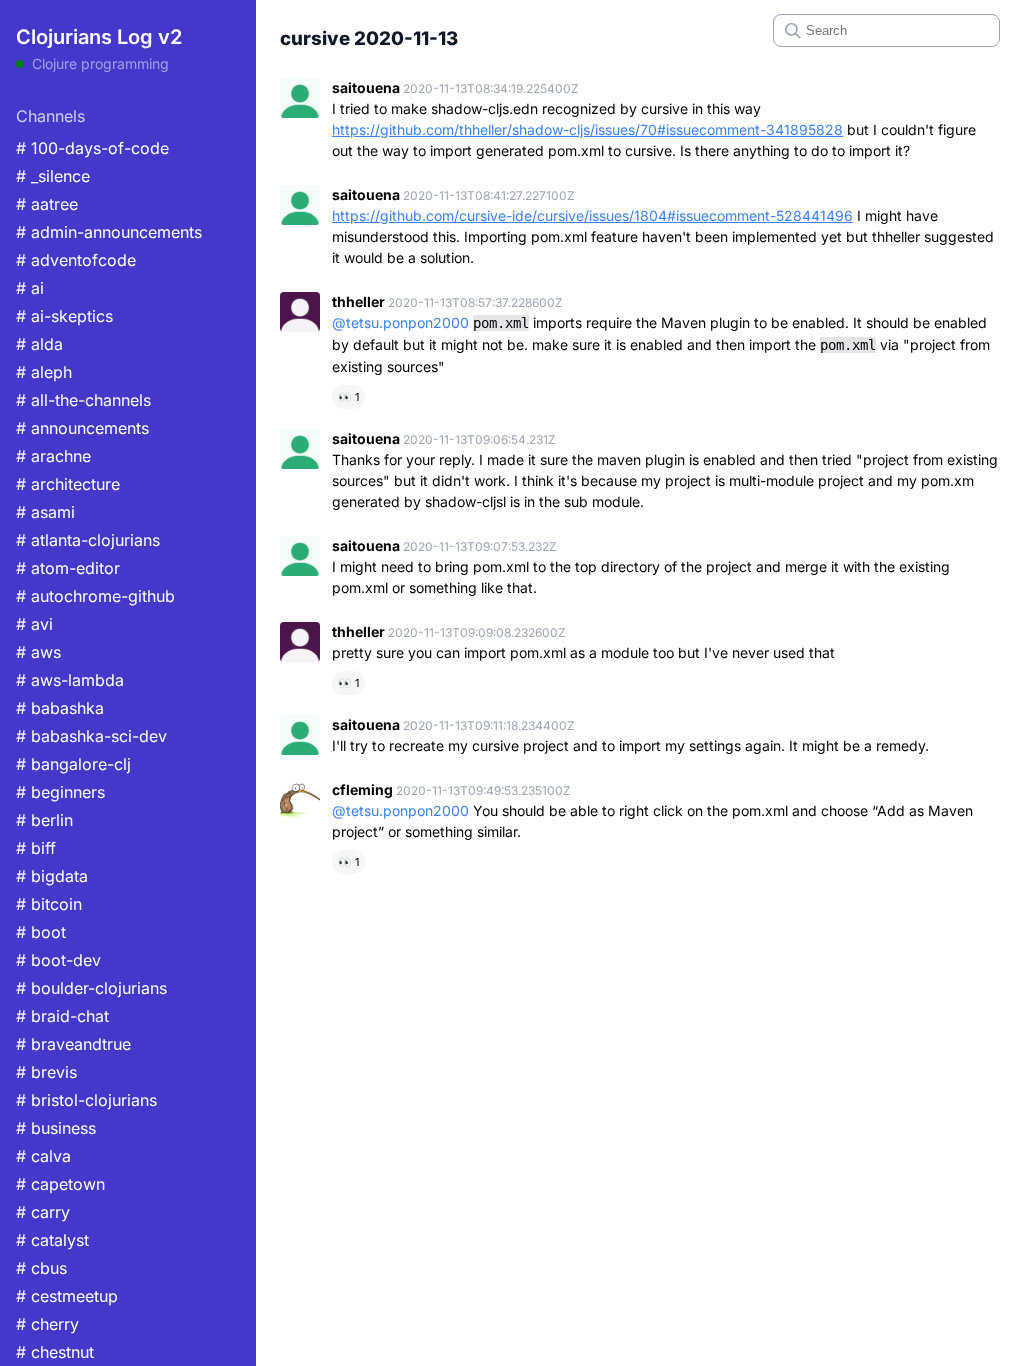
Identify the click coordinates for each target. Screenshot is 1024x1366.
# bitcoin (49, 904)
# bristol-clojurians (86, 1100)
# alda (39, 344)
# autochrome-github (95, 596)
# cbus (41, 1268)
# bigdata (52, 876)
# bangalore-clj (73, 764)
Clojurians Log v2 (99, 37)
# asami (45, 512)
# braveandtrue (73, 1044)
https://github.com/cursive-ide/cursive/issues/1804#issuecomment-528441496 (592, 215)
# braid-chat (62, 1016)
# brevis (46, 1072)
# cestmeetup (67, 1296)
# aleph (44, 372)
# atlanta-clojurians (88, 540)
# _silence (53, 176)
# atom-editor (68, 568)
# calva (43, 1156)
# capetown (60, 1184)
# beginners (60, 792)
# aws (38, 652)
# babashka (60, 708)
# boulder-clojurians (91, 988)
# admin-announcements (109, 232)
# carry (43, 1212)
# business (56, 1128)
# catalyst (52, 1240)
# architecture (68, 484)
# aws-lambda (70, 680)
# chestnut (55, 1352)
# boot (41, 932)
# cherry (47, 1324)
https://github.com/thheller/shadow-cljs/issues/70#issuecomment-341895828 (587, 129)
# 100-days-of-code (92, 148)
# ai (30, 288)
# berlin (44, 820)
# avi (34, 624)
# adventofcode (76, 260)
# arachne (53, 456)
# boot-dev (58, 960)
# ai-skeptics (64, 316)
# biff (36, 848)
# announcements (82, 428)
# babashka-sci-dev (91, 736)
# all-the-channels (83, 400)
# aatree (47, 204)
